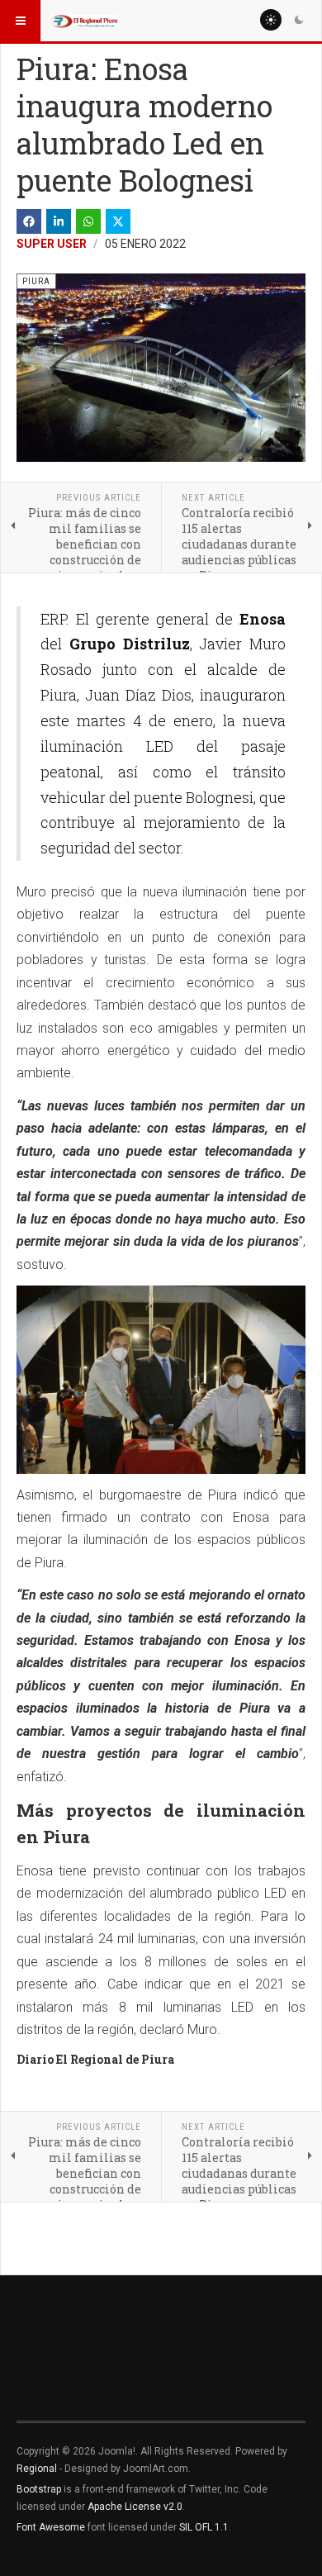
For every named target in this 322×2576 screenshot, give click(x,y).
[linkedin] (59, 221)
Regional (37, 2469)
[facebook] (29, 221)
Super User (52, 244)
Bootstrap (39, 2489)
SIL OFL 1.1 (204, 2527)
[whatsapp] (88, 221)
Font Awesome (51, 2527)
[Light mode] (271, 20)
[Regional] (84, 21)
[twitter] (118, 221)
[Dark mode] (299, 20)
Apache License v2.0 (135, 2507)
